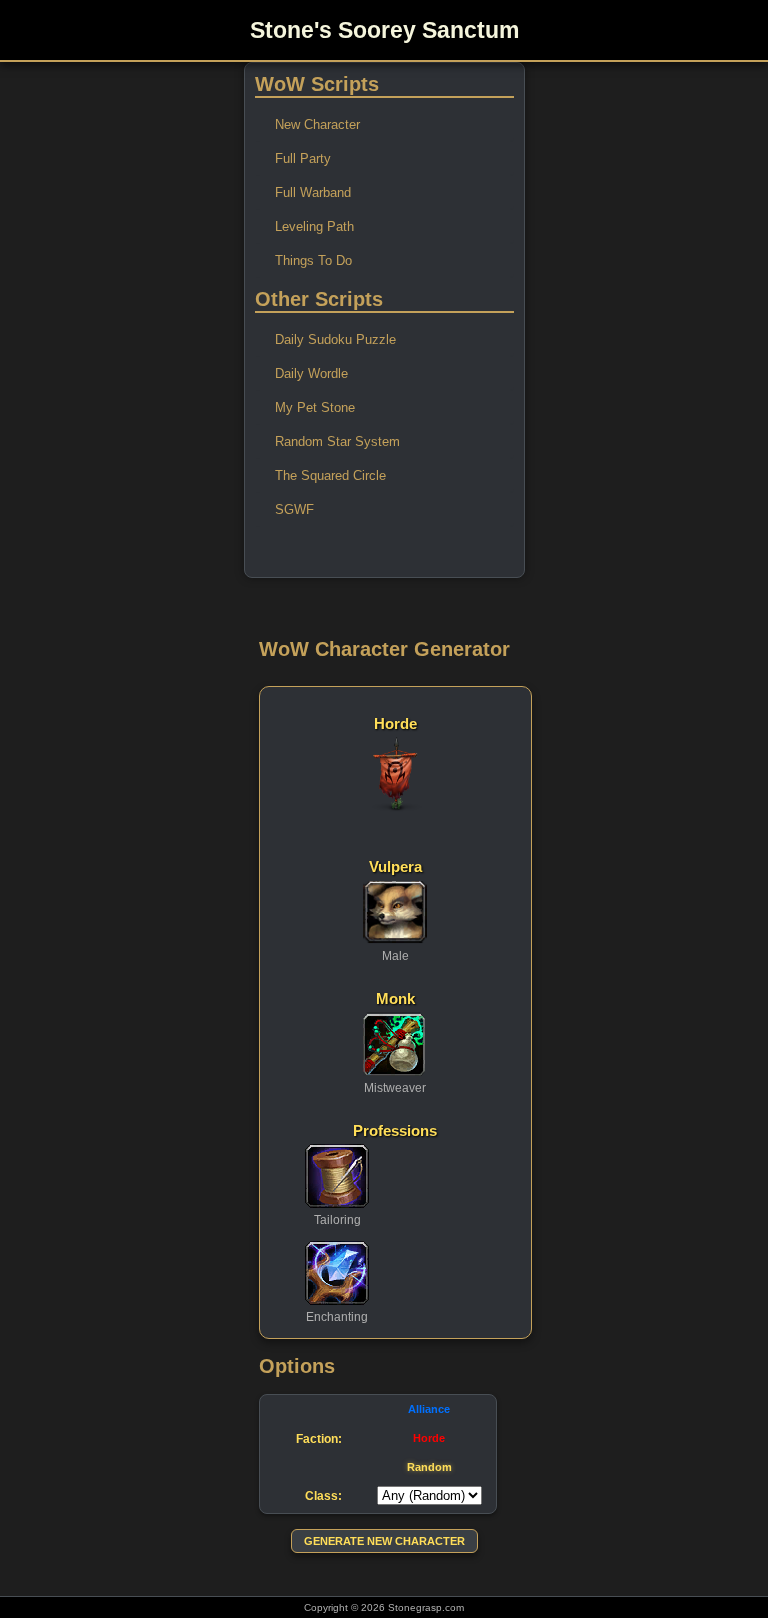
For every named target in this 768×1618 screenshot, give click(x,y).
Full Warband (313, 192)
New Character (317, 124)
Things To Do (313, 260)
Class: (323, 1495)
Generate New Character (384, 1541)
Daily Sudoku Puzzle (335, 339)
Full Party (303, 158)
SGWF (294, 509)
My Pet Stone (315, 407)
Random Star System (337, 441)
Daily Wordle (311, 373)
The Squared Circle (330, 475)
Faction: (319, 1438)
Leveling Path (314, 226)
